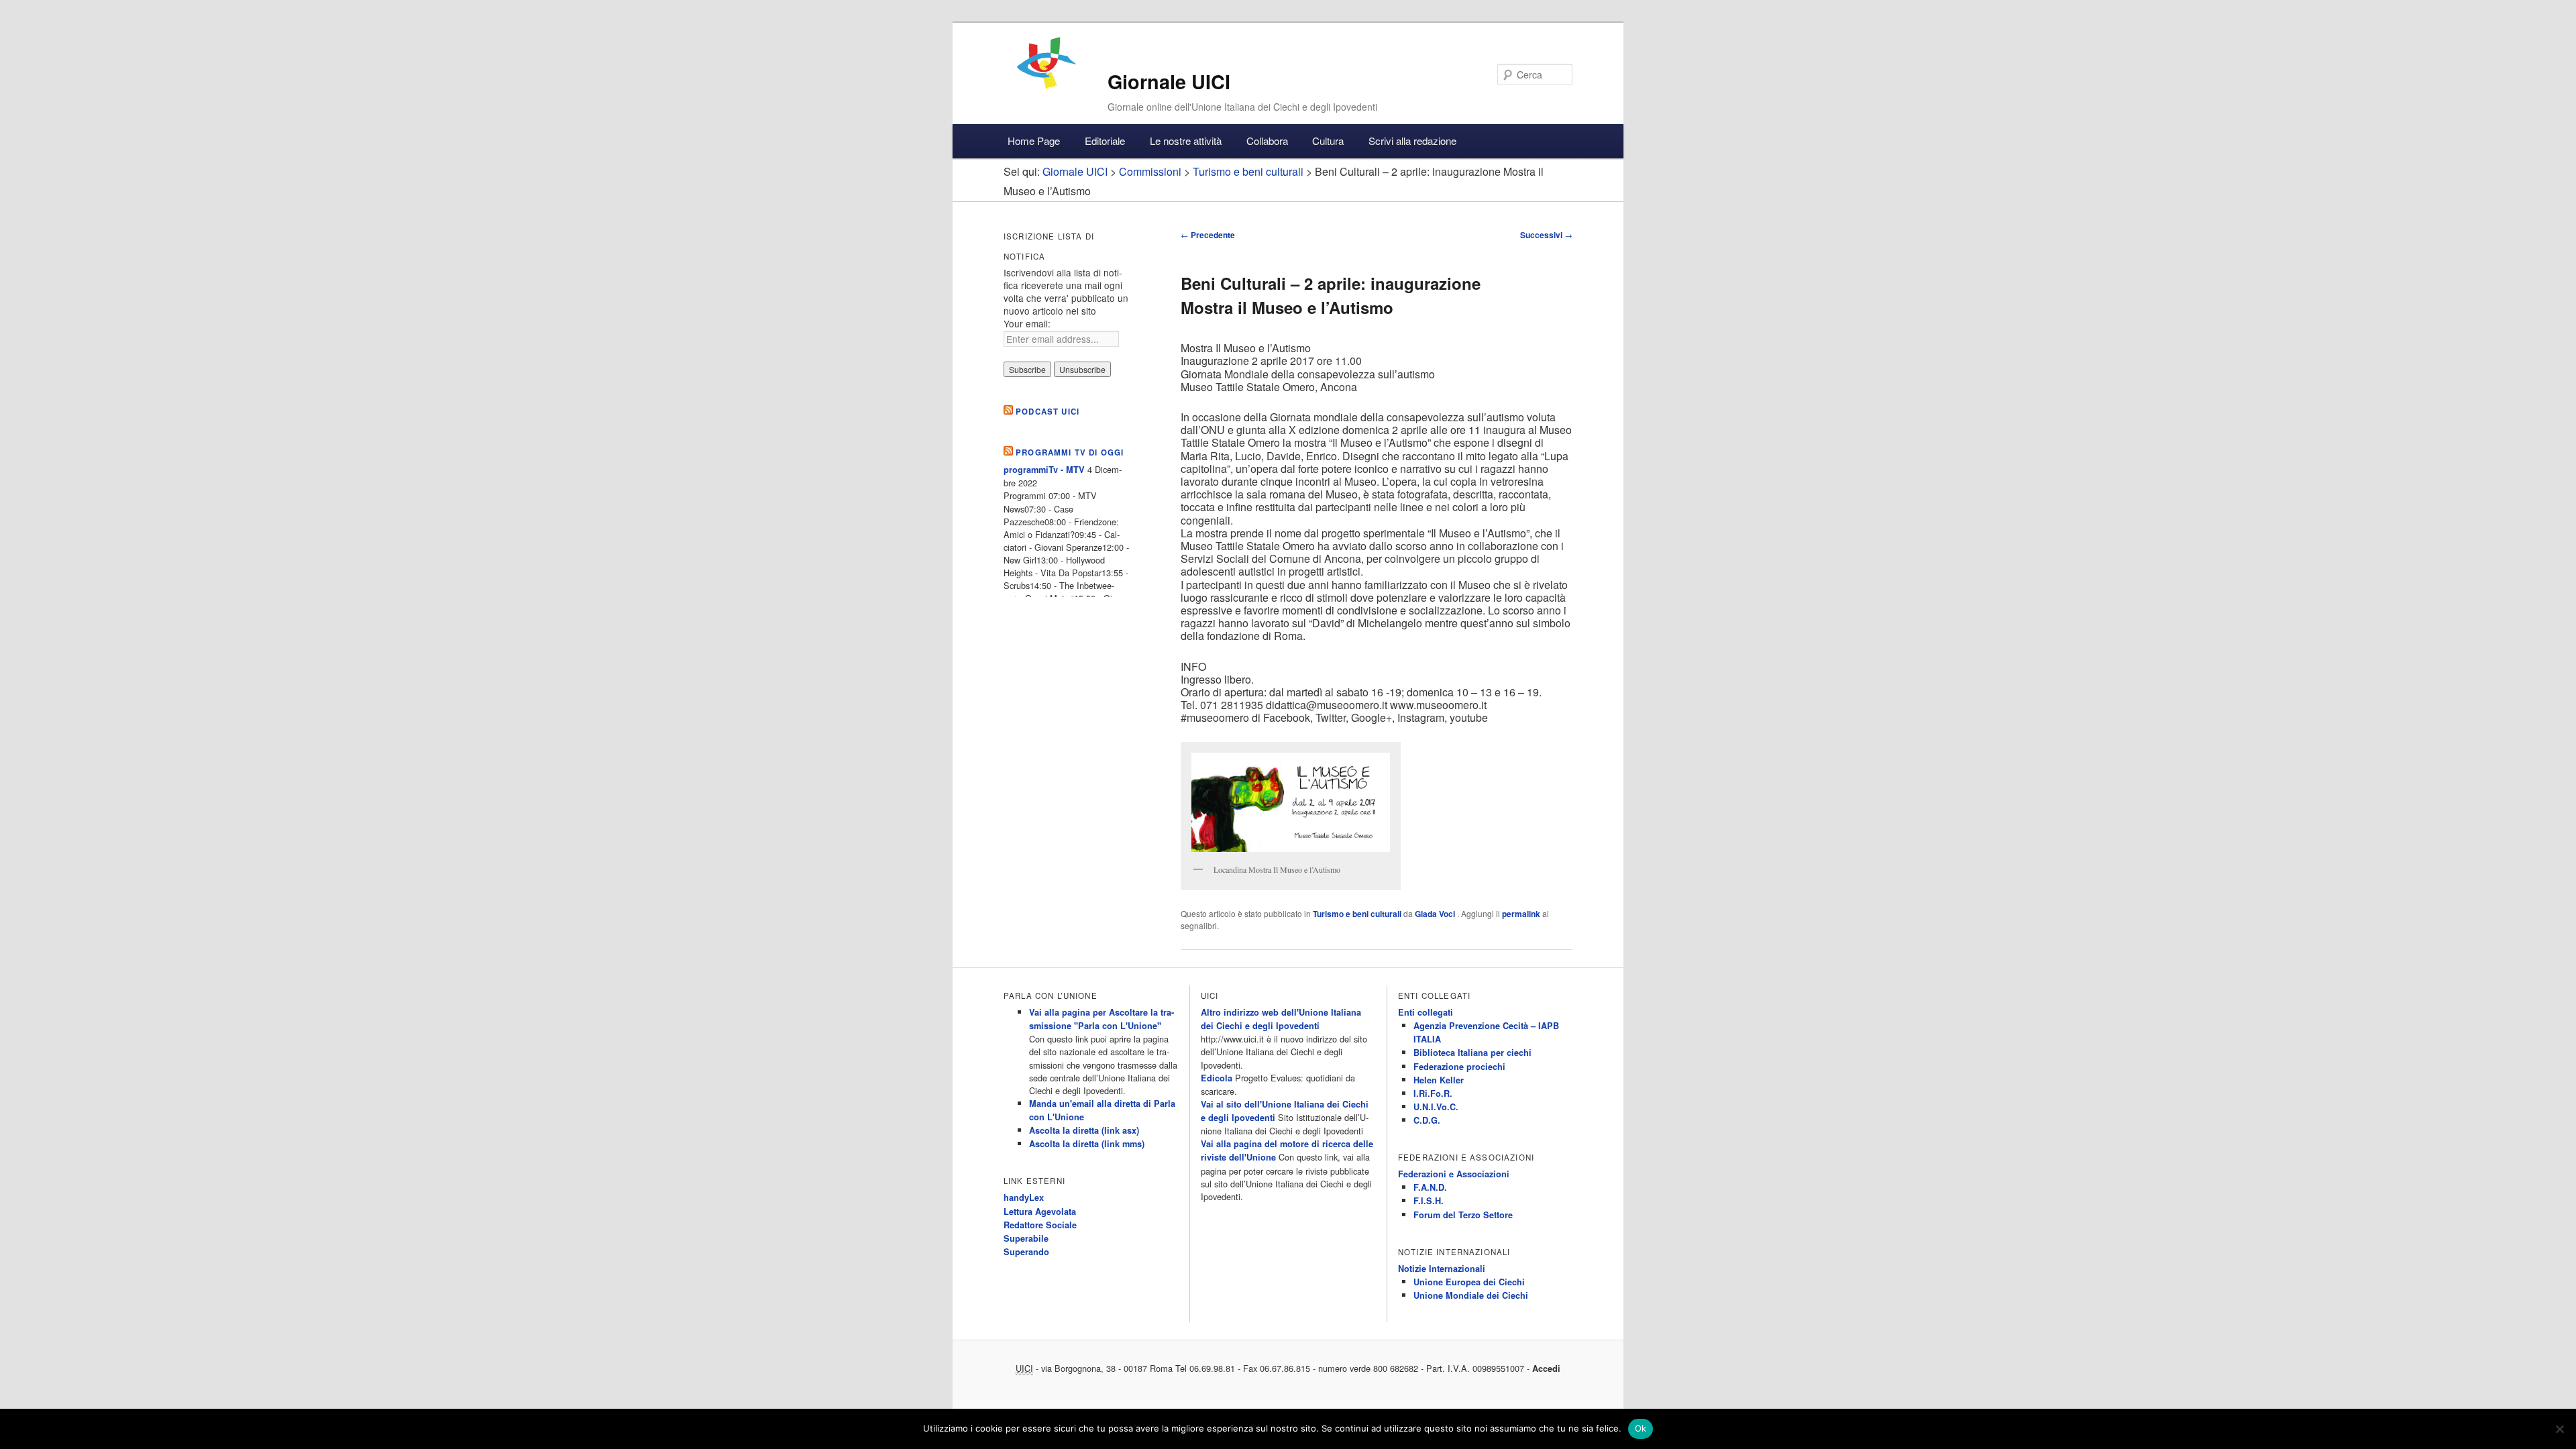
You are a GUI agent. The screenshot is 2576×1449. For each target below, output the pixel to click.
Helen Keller (1439, 1080)
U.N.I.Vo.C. (1436, 1107)
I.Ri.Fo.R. (1433, 1093)
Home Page (1034, 141)
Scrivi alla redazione (1412, 141)
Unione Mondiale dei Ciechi (1471, 1295)
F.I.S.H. (1429, 1201)
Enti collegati (1426, 1012)
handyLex (1024, 1197)
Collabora (1267, 141)
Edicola (1217, 1078)
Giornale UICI (1169, 82)
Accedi (1546, 1368)
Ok (1641, 1428)
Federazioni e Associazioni (1454, 1174)
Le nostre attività (1186, 141)
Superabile (1026, 1238)
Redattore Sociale (1040, 1225)
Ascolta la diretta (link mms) (1087, 1144)
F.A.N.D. (1430, 1187)
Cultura (1328, 141)
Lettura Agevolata (1040, 1212)
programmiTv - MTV (1044, 470)
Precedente (1208, 235)
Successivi (1546, 235)
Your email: (1027, 323)
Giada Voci (1436, 914)
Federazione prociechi (1459, 1067)
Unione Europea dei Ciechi (1469, 1282)
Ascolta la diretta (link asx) (1084, 1130)
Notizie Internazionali (1442, 1269)
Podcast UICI (1048, 412)
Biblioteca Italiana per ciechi (1472, 1053)
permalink (1521, 914)
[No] (2559, 1429)
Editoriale (1105, 141)
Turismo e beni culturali (1357, 914)
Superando (1026, 1252)
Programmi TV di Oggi (1070, 452)
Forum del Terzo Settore (1463, 1215)
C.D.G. (1427, 1120)
